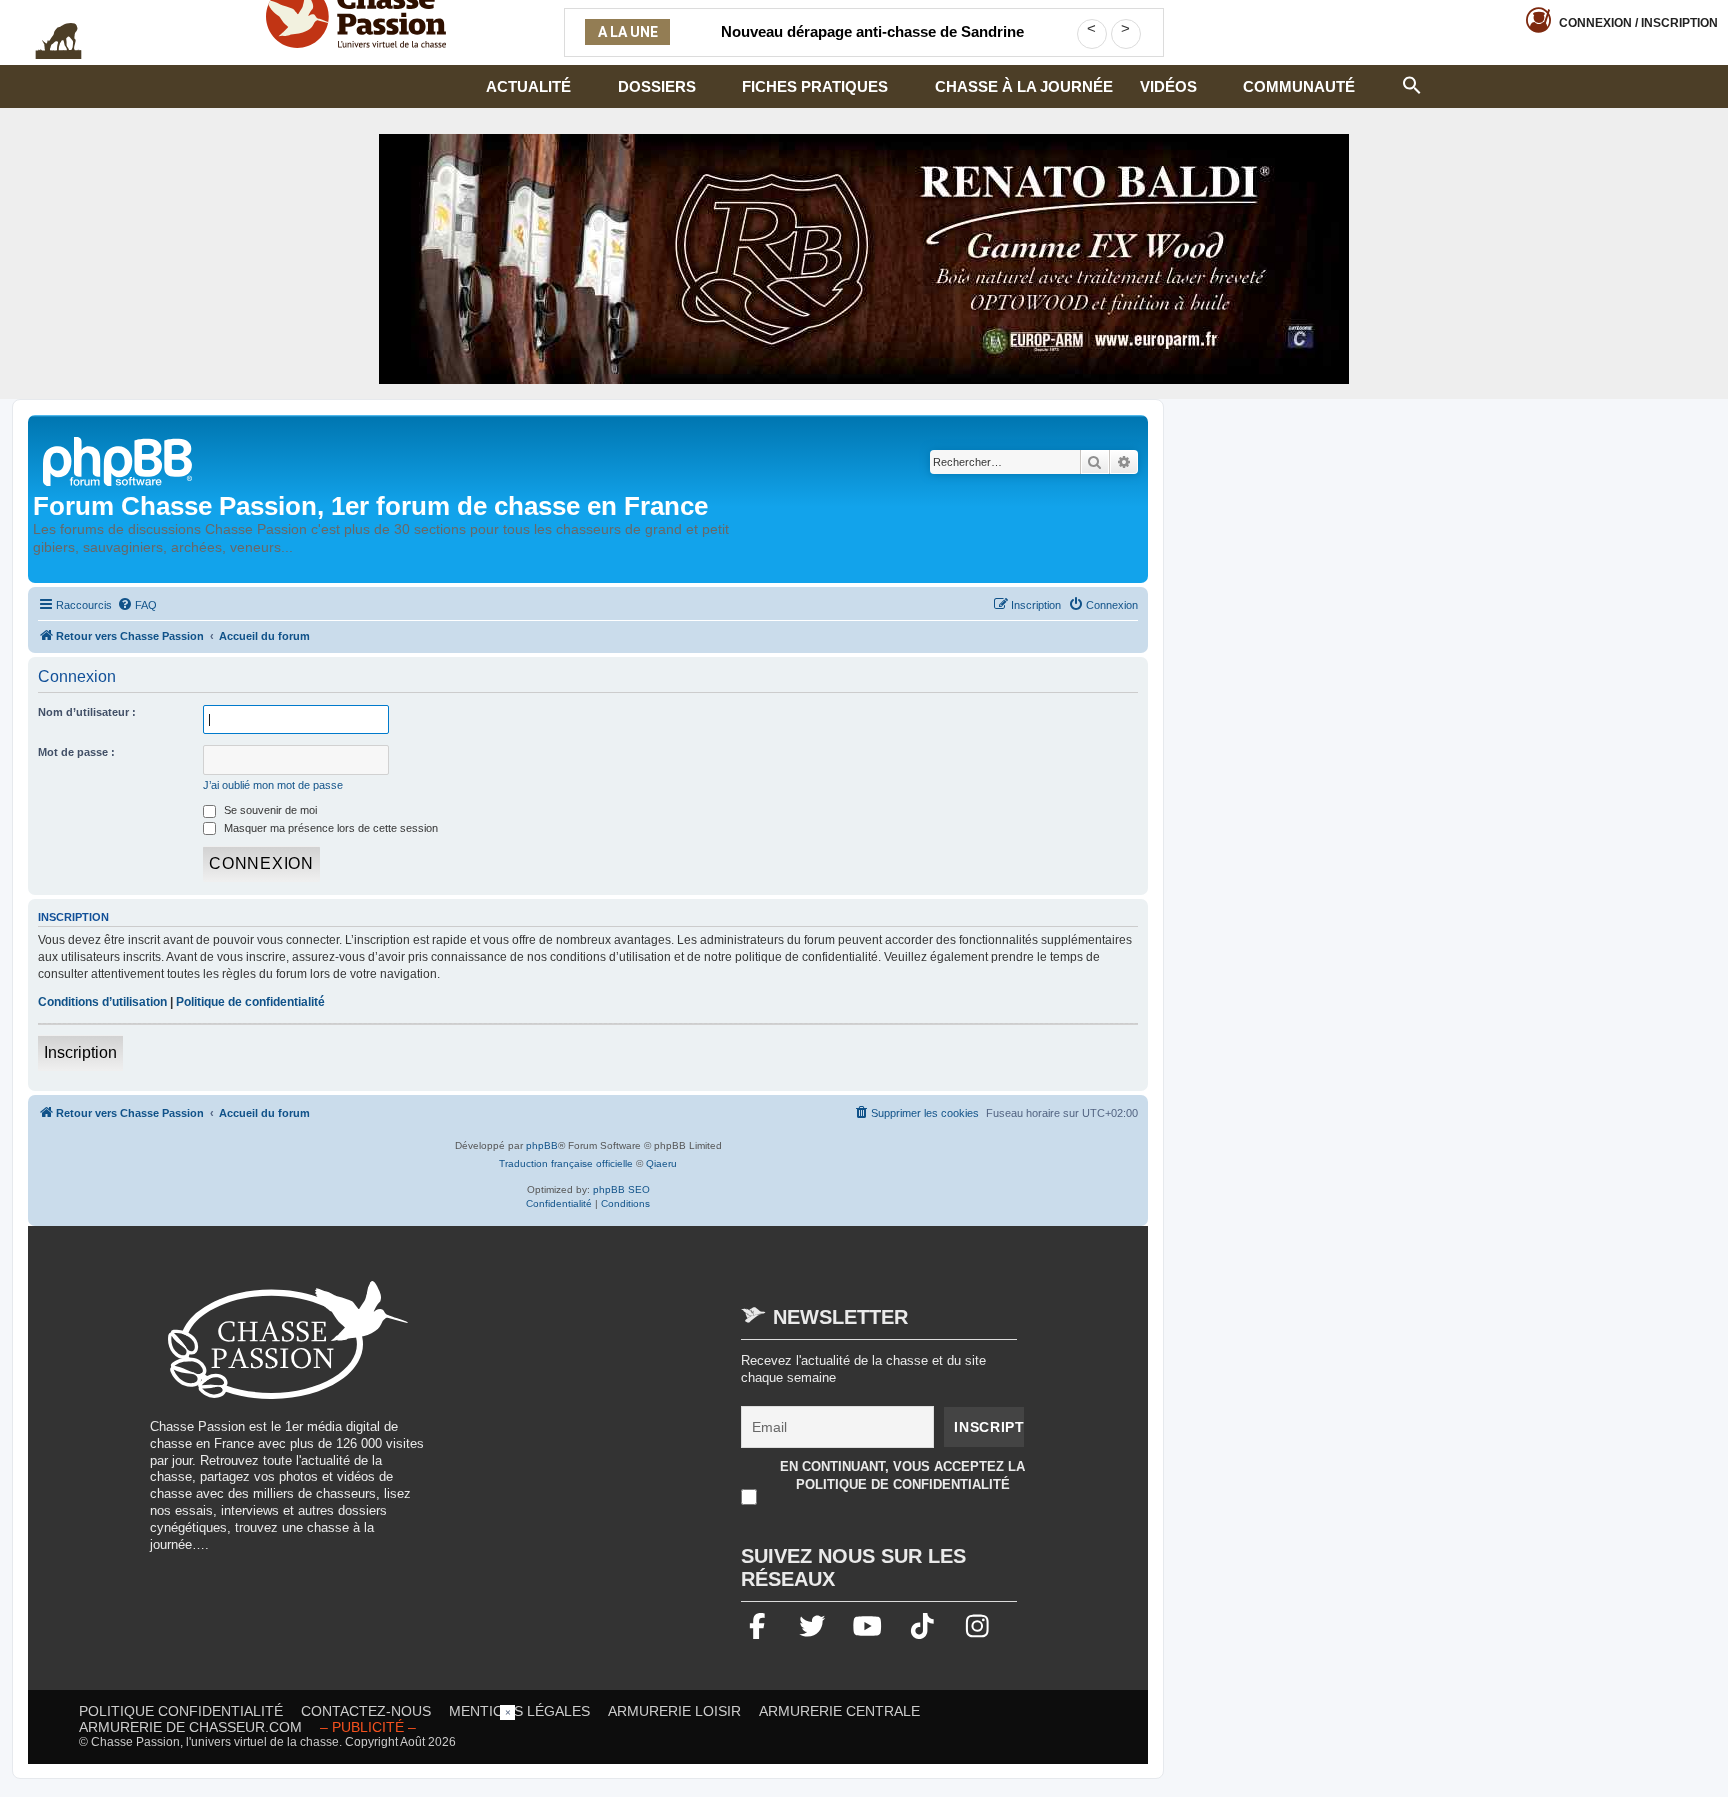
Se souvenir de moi (269, 810)
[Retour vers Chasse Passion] (119, 459)
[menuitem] (137, 605)
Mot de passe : (76, 752)
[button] (1412, 83)
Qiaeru (661, 1163)
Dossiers (657, 86)
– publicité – (368, 1727)
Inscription (80, 1052)
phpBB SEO (621, 1189)
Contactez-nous (366, 1711)
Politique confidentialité (181, 1711)
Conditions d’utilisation (102, 1002)
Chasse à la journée (1024, 86)
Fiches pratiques (815, 86)
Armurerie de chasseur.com (190, 1727)
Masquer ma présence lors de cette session (329, 828)
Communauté (1299, 86)
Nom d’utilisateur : (87, 712)
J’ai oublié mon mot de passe (273, 785)
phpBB (542, 1145)
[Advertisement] (614, 1421)
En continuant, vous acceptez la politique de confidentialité (902, 1475)
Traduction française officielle (566, 1163)
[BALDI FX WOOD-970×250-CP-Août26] (864, 259)
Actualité (528, 86)
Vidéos (1168, 86)
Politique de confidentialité (250, 1002)
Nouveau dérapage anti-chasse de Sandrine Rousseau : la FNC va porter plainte (872, 44)
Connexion (1638, 23)
